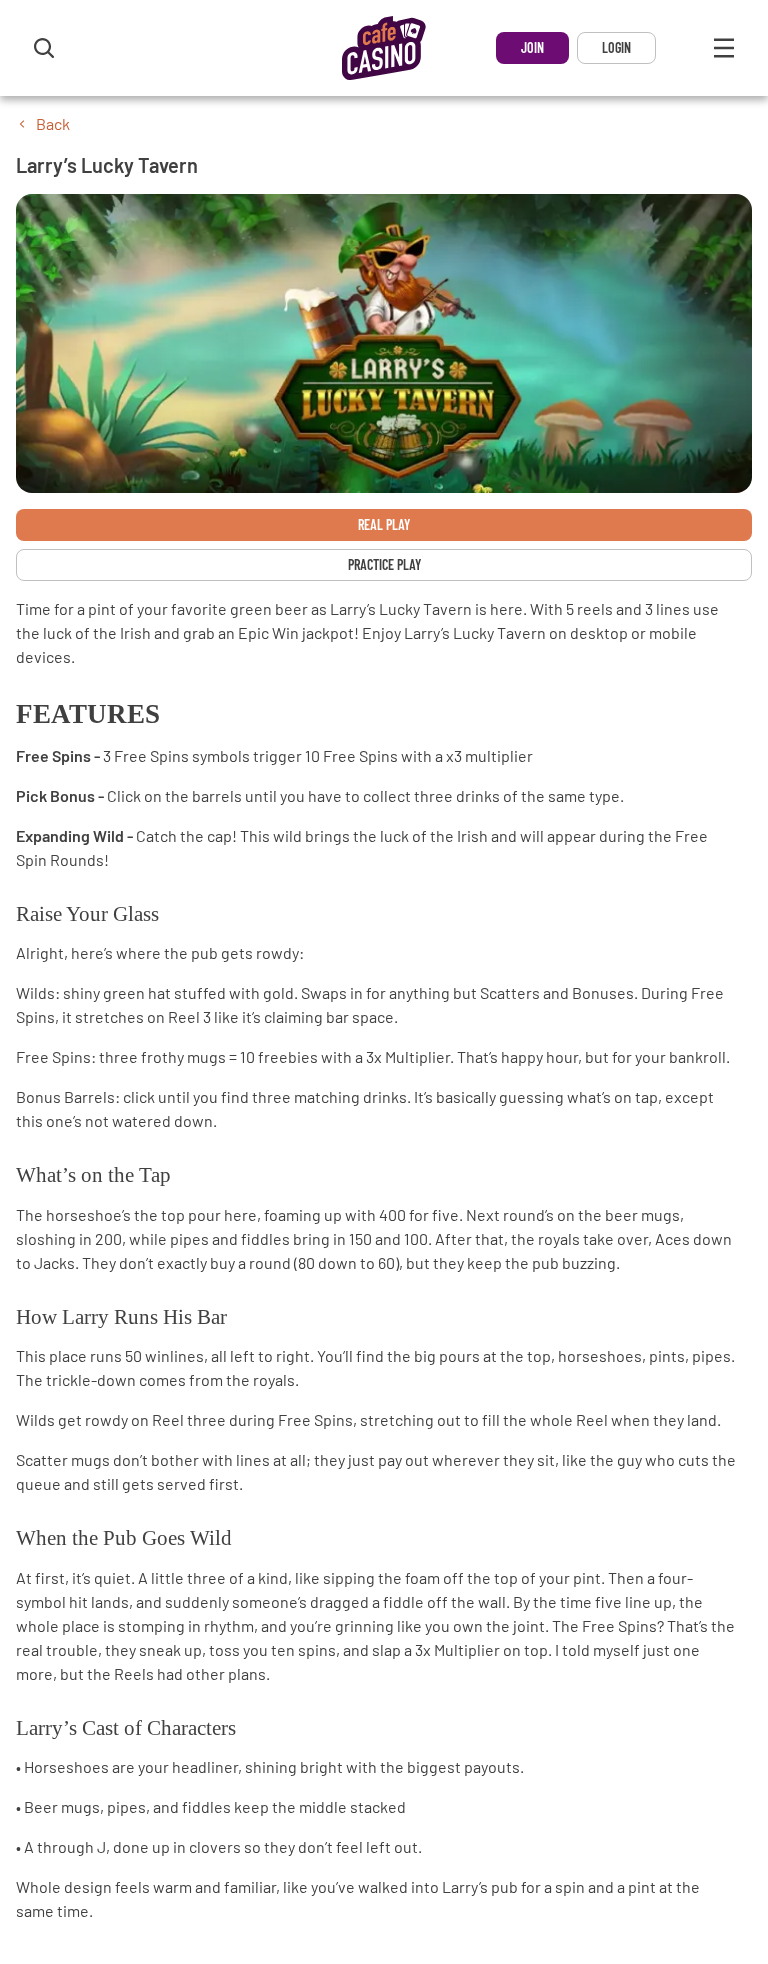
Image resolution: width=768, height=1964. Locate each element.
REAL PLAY (384, 524)
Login (616, 47)
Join (532, 47)
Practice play (384, 564)
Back (53, 123)
